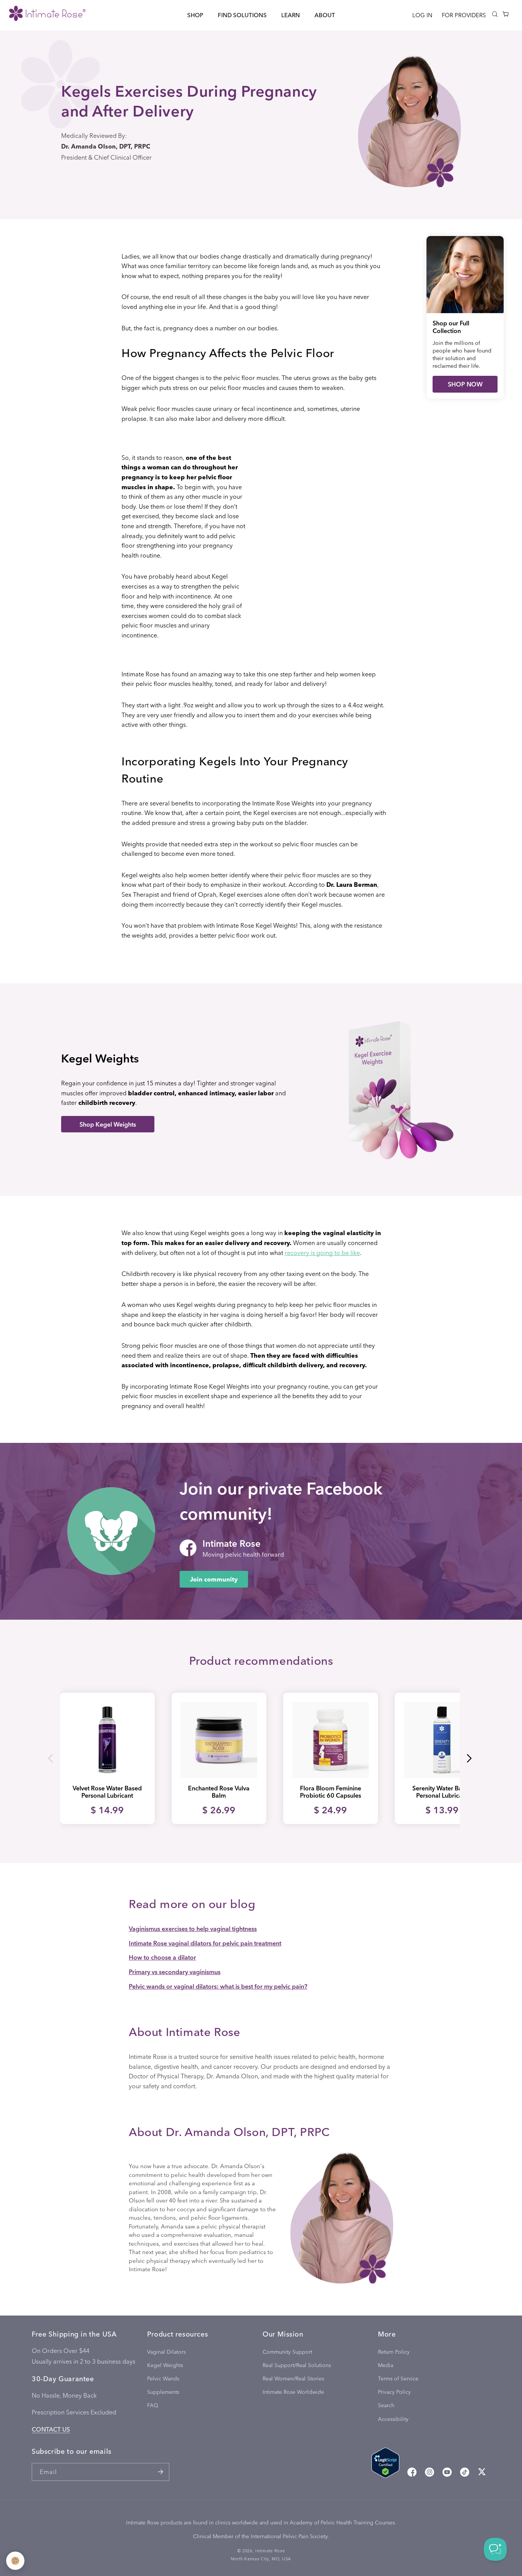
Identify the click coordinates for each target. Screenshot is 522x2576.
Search (386, 2405)
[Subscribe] (160, 2472)
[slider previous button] (51, 1758)
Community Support (287, 2352)
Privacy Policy (394, 2392)
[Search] (495, 14)
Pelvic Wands (163, 2378)
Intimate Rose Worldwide (293, 2392)
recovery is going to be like (322, 1252)
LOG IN (422, 15)
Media (386, 2365)
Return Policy (394, 2352)
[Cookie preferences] (15, 2561)
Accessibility (393, 2419)
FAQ (153, 2405)
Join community (214, 1579)
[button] (195, 15)
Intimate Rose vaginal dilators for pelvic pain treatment (205, 1943)
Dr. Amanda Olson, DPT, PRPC (106, 146)
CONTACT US (51, 2429)
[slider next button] (469, 1758)
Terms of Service (398, 2378)
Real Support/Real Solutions (297, 2365)
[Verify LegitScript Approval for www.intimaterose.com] (385, 2464)
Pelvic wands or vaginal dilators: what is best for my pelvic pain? (218, 1986)
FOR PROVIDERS (464, 15)
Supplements (163, 2392)
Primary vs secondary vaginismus (175, 1972)
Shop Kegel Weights (108, 1124)
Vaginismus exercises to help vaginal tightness (193, 1928)
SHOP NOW (465, 384)
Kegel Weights (165, 2365)
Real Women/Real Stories (293, 2378)
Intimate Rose (270, 2551)
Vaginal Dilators (166, 2352)
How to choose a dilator (162, 1957)
